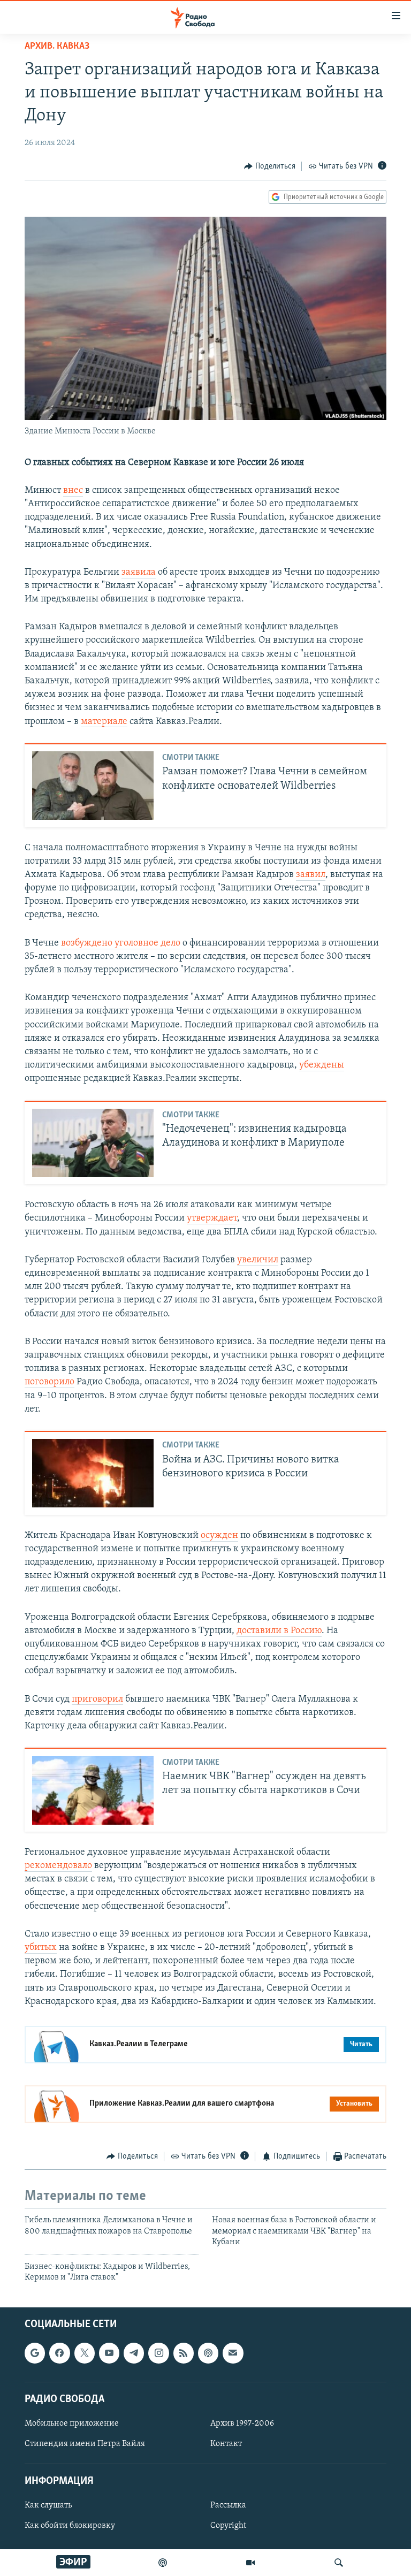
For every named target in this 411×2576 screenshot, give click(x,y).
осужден (219, 1536)
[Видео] (250, 2563)
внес (73, 491)
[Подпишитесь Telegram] (134, 2353)
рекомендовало (58, 1866)
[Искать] (339, 2563)
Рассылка (228, 2506)
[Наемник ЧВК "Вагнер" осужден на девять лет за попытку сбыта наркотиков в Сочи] (93, 1790)
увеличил (258, 1260)
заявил (311, 875)
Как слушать (48, 2506)
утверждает (212, 1218)
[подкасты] (163, 2563)
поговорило (50, 1382)
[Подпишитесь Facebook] (59, 2353)
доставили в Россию (279, 1631)
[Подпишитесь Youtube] (109, 2353)
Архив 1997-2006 (242, 2423)
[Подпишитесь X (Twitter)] (85, 2353)
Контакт (226, 2444)
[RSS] (184, 2353)
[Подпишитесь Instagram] (158, 2353)
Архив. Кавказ (57, 47)
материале (104, 722)
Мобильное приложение (72, 2423)
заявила (139, 573)
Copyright (228, 2526)
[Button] (270, 166)
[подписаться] (233, 2353)
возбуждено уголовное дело (121, 943)
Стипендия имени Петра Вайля (85, 2444)
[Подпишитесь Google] (35, 2353)
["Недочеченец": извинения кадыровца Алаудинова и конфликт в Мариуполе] (93, 1143)
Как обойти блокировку (70, 2526)
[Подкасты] (208, 2353)
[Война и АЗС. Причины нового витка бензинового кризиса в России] (93, 1473)
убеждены (322, 1065)
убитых (41, 1948)
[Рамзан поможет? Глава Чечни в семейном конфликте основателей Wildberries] (93, 786)
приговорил (97, 1699)
